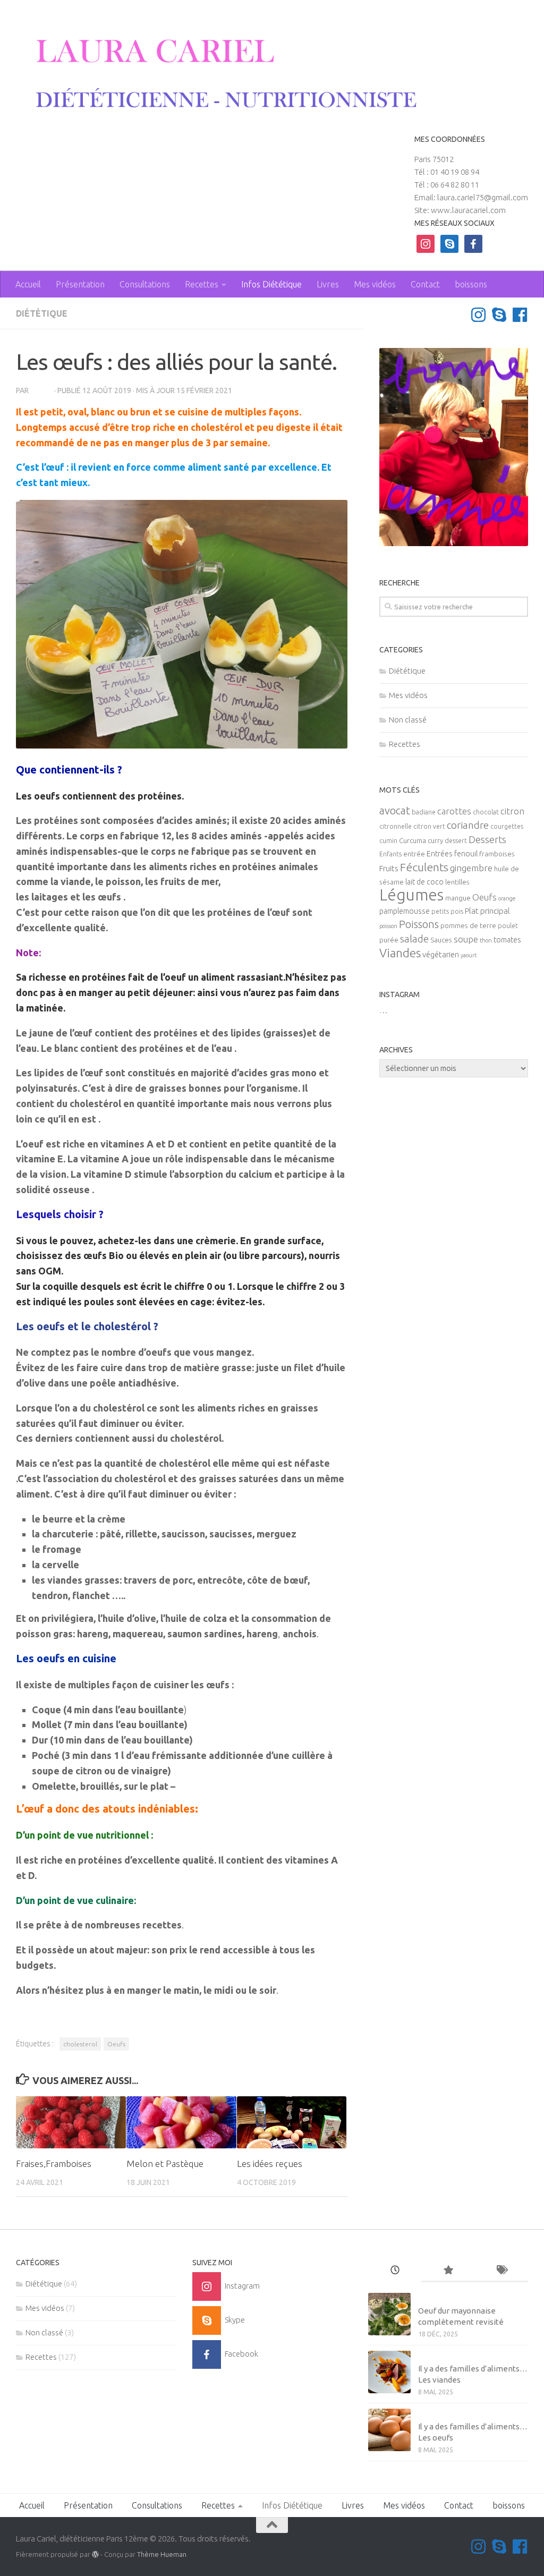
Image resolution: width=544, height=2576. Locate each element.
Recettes (202, 284)
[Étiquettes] (501, 2271)
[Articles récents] (395, 2271)
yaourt (469, 955)
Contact (425, 284)
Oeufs (116, 2044)
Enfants (390, 854)
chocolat (486, 812)
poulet (508, 926)
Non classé (408, 720)
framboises (497, 854)
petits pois (447, 911)
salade (414, 939)
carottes (454, 811)
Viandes (400, 953)
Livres (328, 284)
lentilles (457, 882)
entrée (414, 854)
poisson (388, 926)
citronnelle (396, 826)
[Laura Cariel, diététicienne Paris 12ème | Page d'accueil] (218, 74)
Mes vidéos (375, 284)
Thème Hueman (162, 2554)
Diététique (42, 313)
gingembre (471, 868)
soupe (466, 939)
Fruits (389, 868)
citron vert (429, 826)
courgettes (507, 826)
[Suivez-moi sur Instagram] (478, 315)
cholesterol (80, 2044)
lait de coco (424, 882)
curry (435, 841)
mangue (458, 898)
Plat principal (487, 911)
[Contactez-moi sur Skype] (499, 315)
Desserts (487, 839)
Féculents (424, 867)
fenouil (466, 854)
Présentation (80, 284)
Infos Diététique (271, 284)
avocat (395, 810)
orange (507, 898)
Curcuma (413, 841)
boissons (471, 284)
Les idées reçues (270, 2163)
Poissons (419, 924)
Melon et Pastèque (165, 2163)
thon (486, 940)
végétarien (441, 954)
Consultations (145, 284)
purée (389, 940)
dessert (456, 841)
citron (512, 811)
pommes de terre (468, 926)
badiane (424, 812)
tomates (507, 940)
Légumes (411, 895)
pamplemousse (405, 911)
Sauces (441, 940)
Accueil (28, 284)
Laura (41, 390)
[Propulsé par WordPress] (95, 2554)
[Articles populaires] (448, 2271)
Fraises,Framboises (54, 2163)
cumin (388, 841)
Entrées (440, 854)
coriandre (468, 825)
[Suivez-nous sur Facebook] (520, 315)
